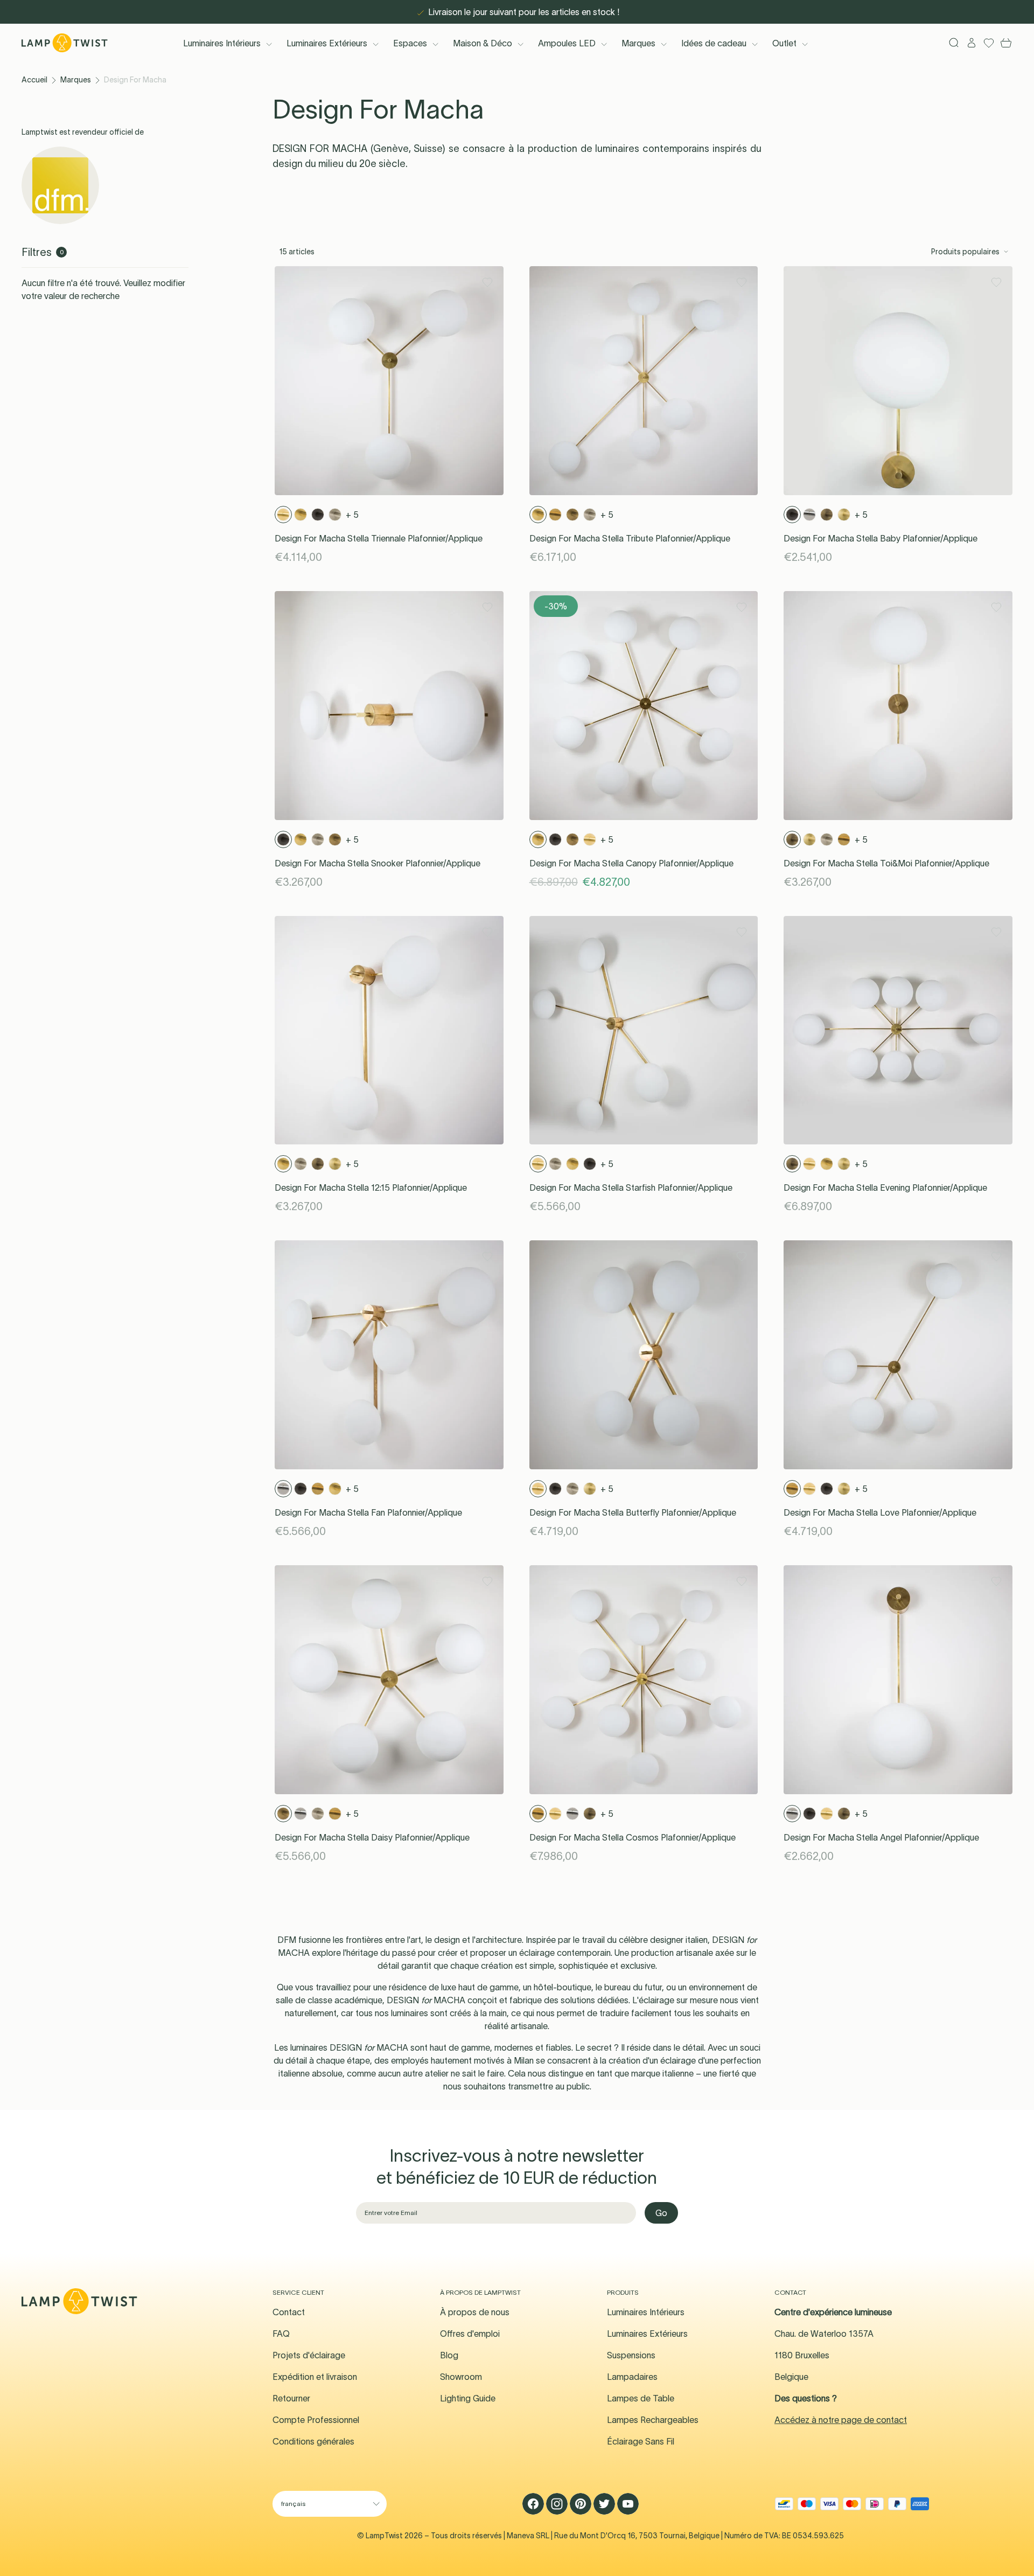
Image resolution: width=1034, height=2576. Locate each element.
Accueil (34, 80)
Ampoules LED (567, 43)
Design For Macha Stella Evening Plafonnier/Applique (885, 1188)
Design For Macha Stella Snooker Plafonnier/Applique (378, 863)
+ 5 (352, 515)
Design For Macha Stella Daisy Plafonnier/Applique (372, 1837)
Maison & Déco (483, 43)
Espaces (410, 43)
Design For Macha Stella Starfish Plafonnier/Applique (631, 1188)
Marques (638, 43)
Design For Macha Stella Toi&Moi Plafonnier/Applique (886, 863)
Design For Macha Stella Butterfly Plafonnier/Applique (633, 1512)
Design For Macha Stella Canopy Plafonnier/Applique (631, 863)
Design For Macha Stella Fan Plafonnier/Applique (368, 1512)
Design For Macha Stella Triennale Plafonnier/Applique (379, 538)
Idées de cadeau (714, 43)
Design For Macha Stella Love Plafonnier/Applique (880, 1512)
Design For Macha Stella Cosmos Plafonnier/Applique (633, 1837)
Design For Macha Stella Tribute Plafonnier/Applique (630, 538)
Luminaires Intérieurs (222, 43)
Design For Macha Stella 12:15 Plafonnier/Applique (371, 1188)
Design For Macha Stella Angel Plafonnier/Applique (881, 1837)
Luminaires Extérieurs (327, 43)
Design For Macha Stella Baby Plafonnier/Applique (881, 538)
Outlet (784, 43)
